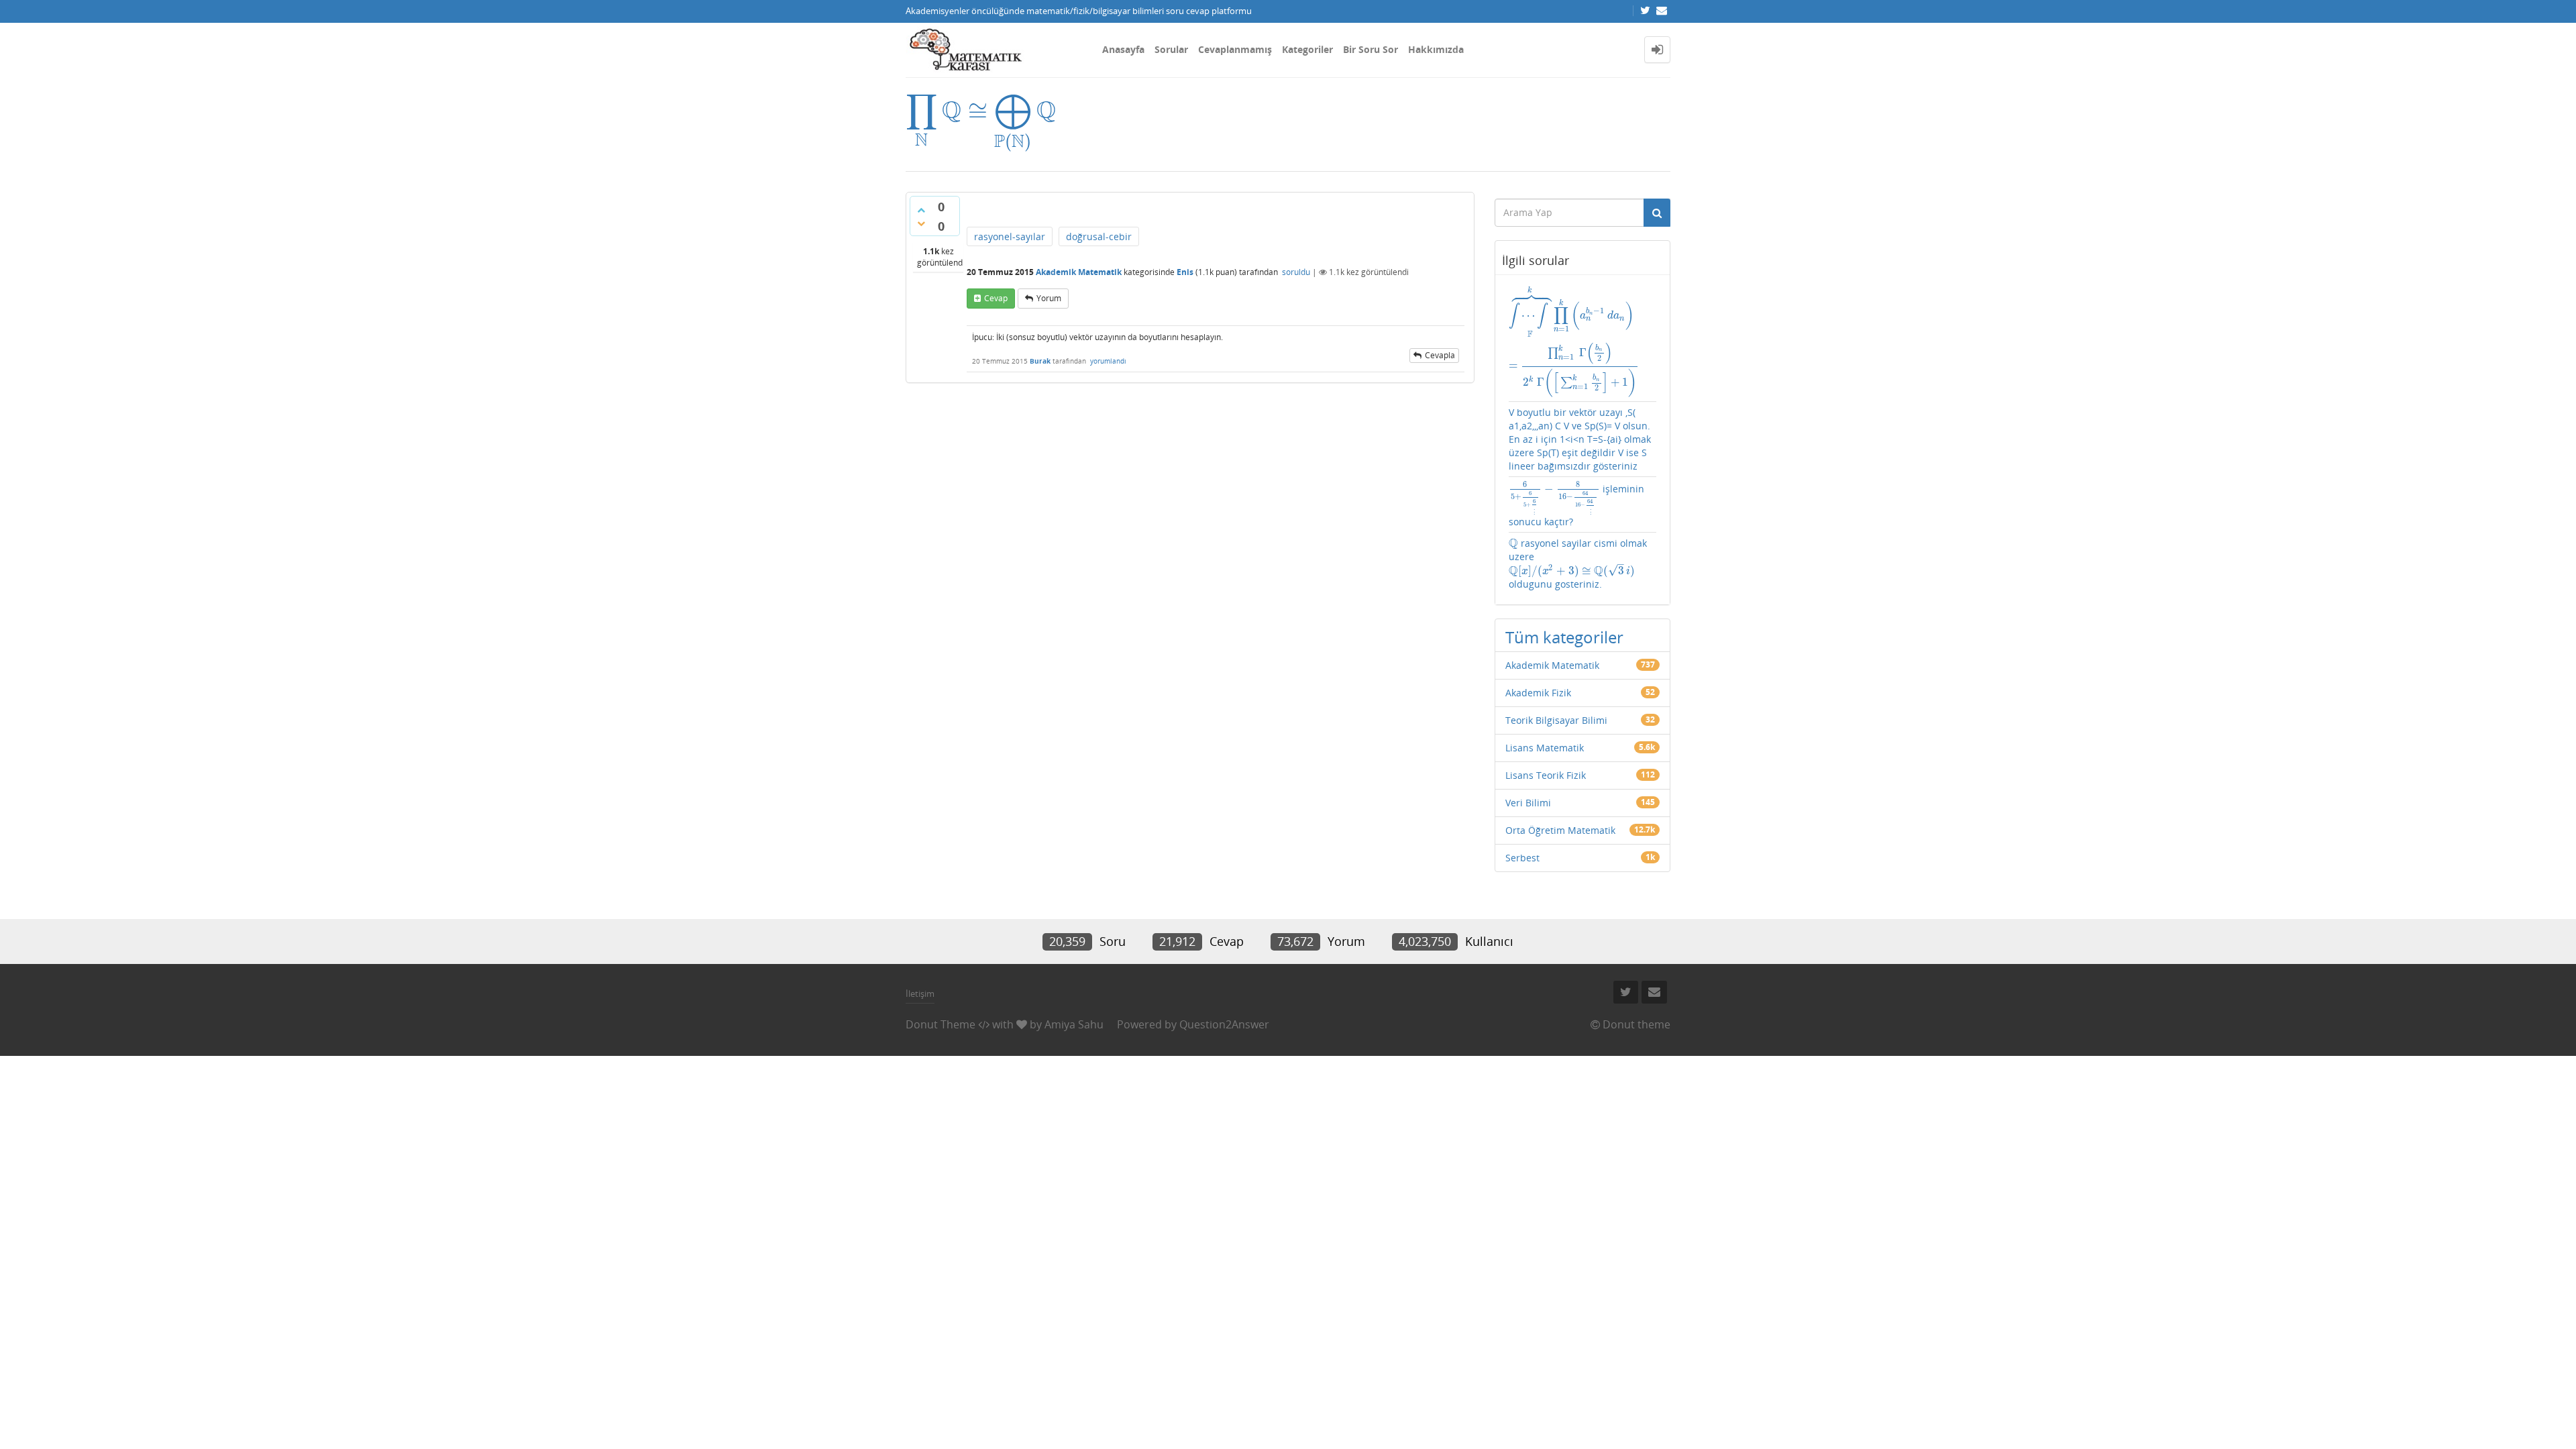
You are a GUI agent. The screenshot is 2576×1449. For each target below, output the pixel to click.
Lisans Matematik (1545, 748)
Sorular (1171, 49)
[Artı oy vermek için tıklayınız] (921, 210)
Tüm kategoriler (1564, 637)
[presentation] (981, 110)
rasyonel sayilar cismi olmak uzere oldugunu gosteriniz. (1578, 563)
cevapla (1440, 355)
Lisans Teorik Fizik (1546, 775)
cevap (996, 298)
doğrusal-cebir (1099, 236)
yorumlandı (1108, 361)
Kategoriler (1307, 49)
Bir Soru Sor (1371, 49)
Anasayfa (1123, 49)
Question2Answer (1224, 1024)
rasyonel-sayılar (1010, 236)
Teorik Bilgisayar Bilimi (1556, 720)
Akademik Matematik (1079, 272)
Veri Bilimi (1528, 803)
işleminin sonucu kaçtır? (1576, 505)
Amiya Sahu (1074, 1024)
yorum (1049, 298)
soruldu (1296, 272)
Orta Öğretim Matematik (1560, 830)
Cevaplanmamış (1235, 49)
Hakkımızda (1436, 49)
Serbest (1522, 858)
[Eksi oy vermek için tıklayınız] (921, 223)
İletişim (920, 994)
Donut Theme (941, 1024)
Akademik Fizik (1538, 693)
